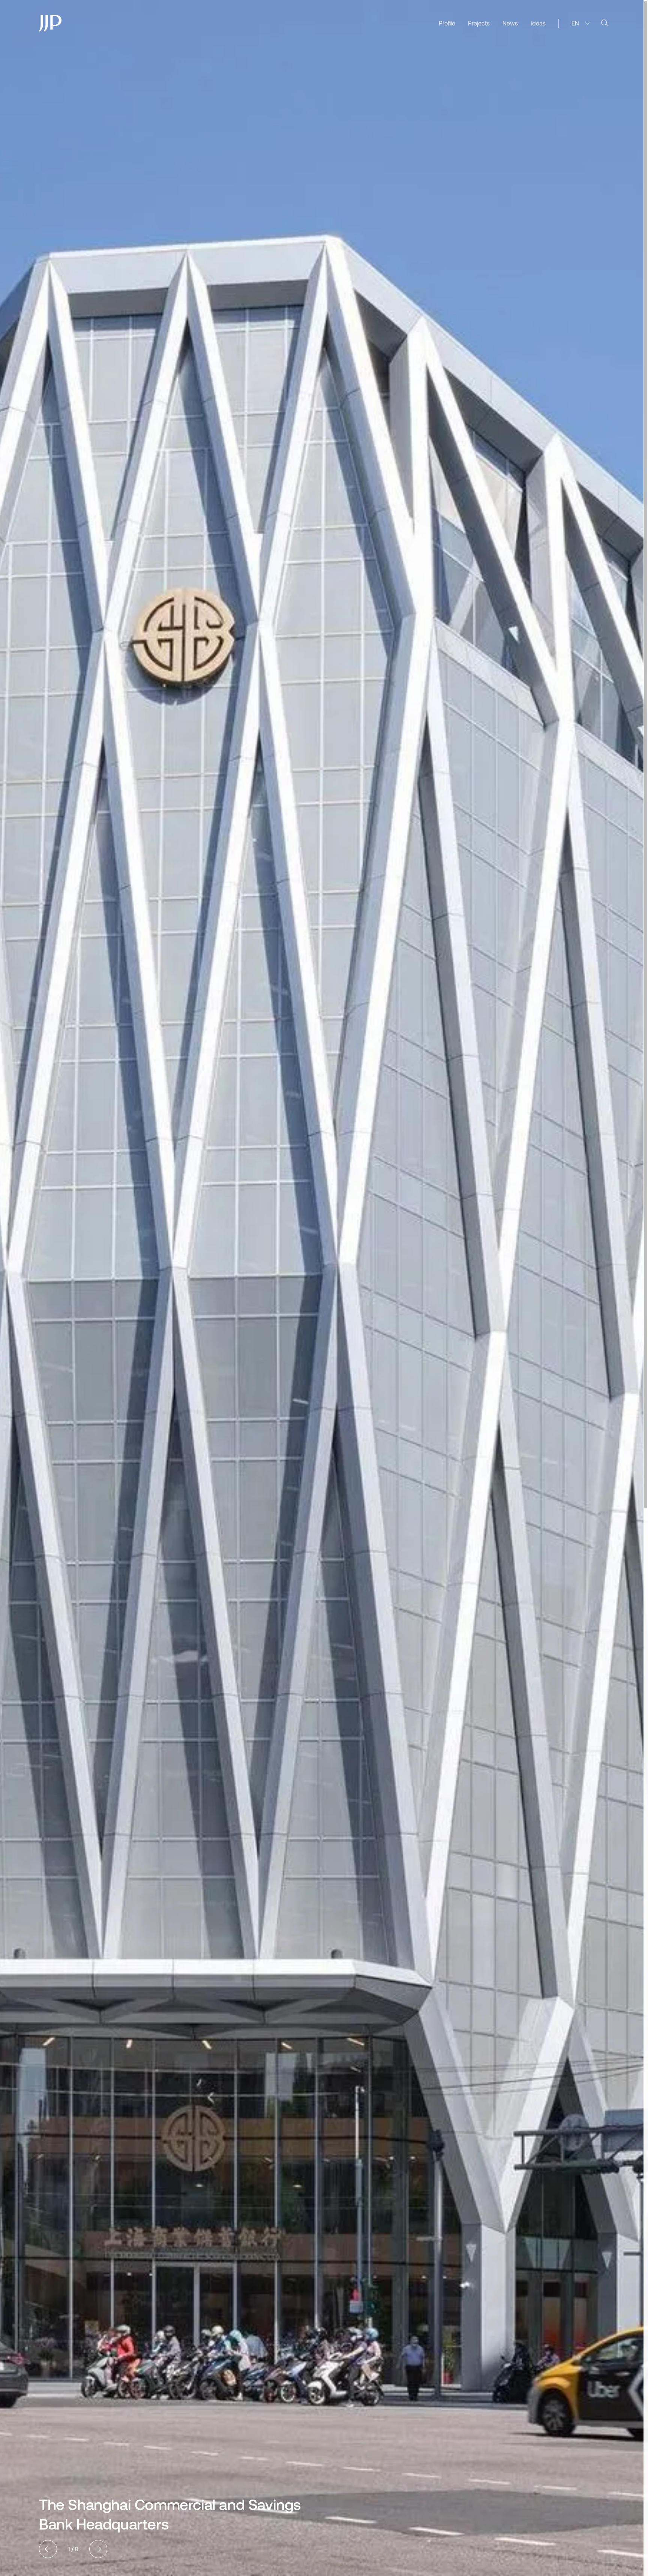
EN (575, 23)
